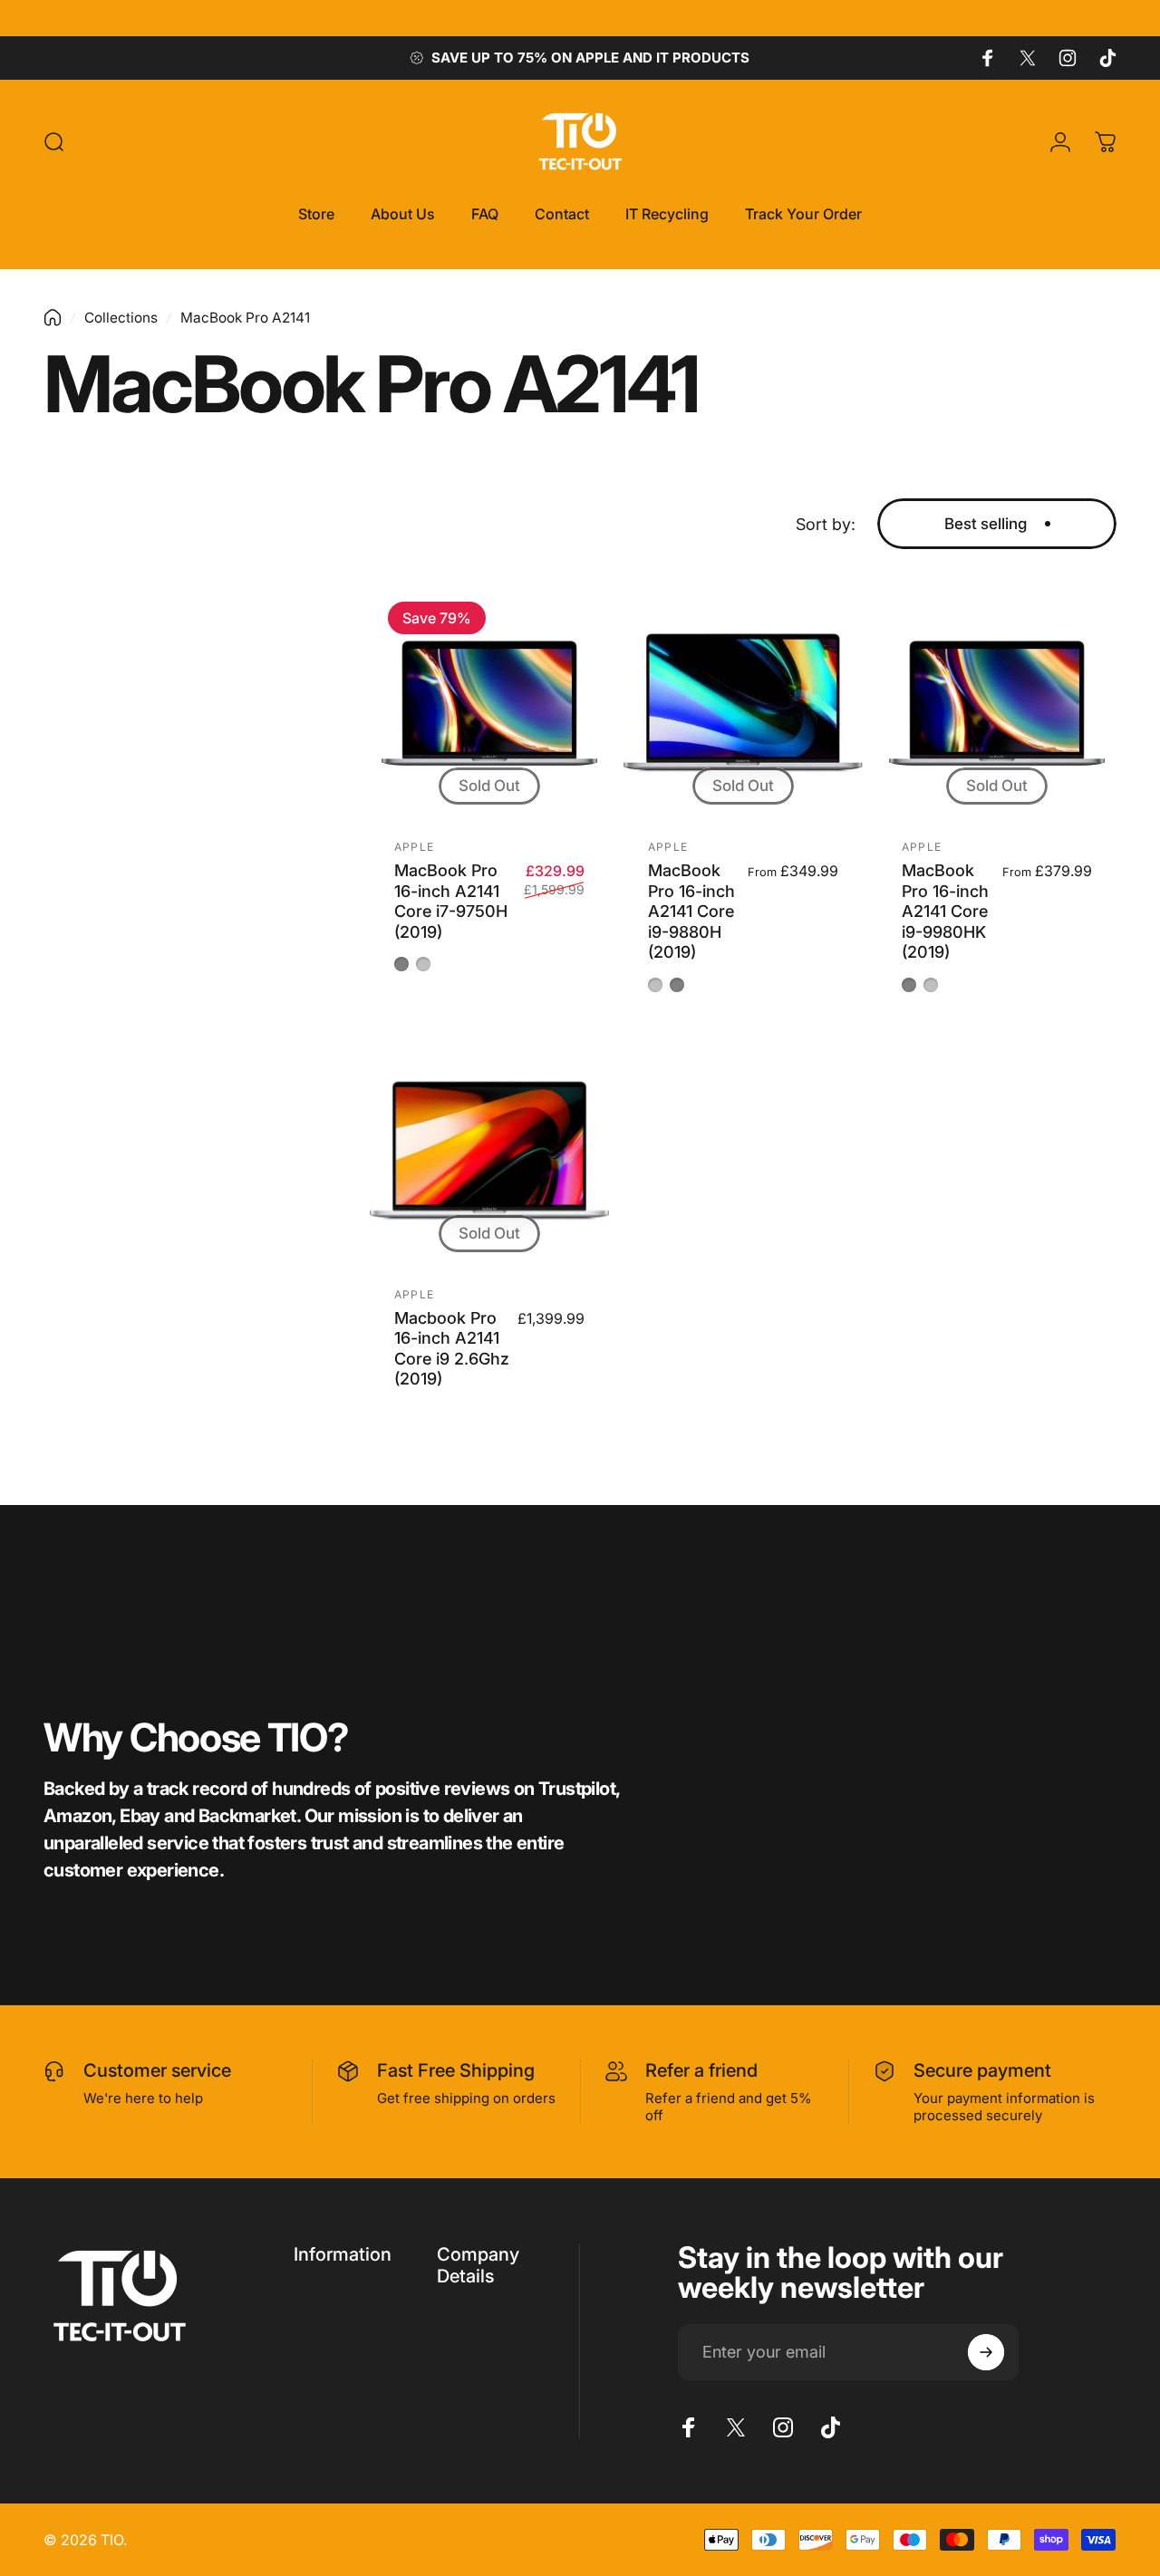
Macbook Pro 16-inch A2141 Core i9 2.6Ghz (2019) (452, 1349)
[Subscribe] (986, 2352)
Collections (121, 318)
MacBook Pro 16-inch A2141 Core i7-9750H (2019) (451, 901)
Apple (414, 847)
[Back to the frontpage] (53, 318)
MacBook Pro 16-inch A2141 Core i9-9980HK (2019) (945, 911)
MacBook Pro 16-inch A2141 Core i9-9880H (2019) (691, 911)
